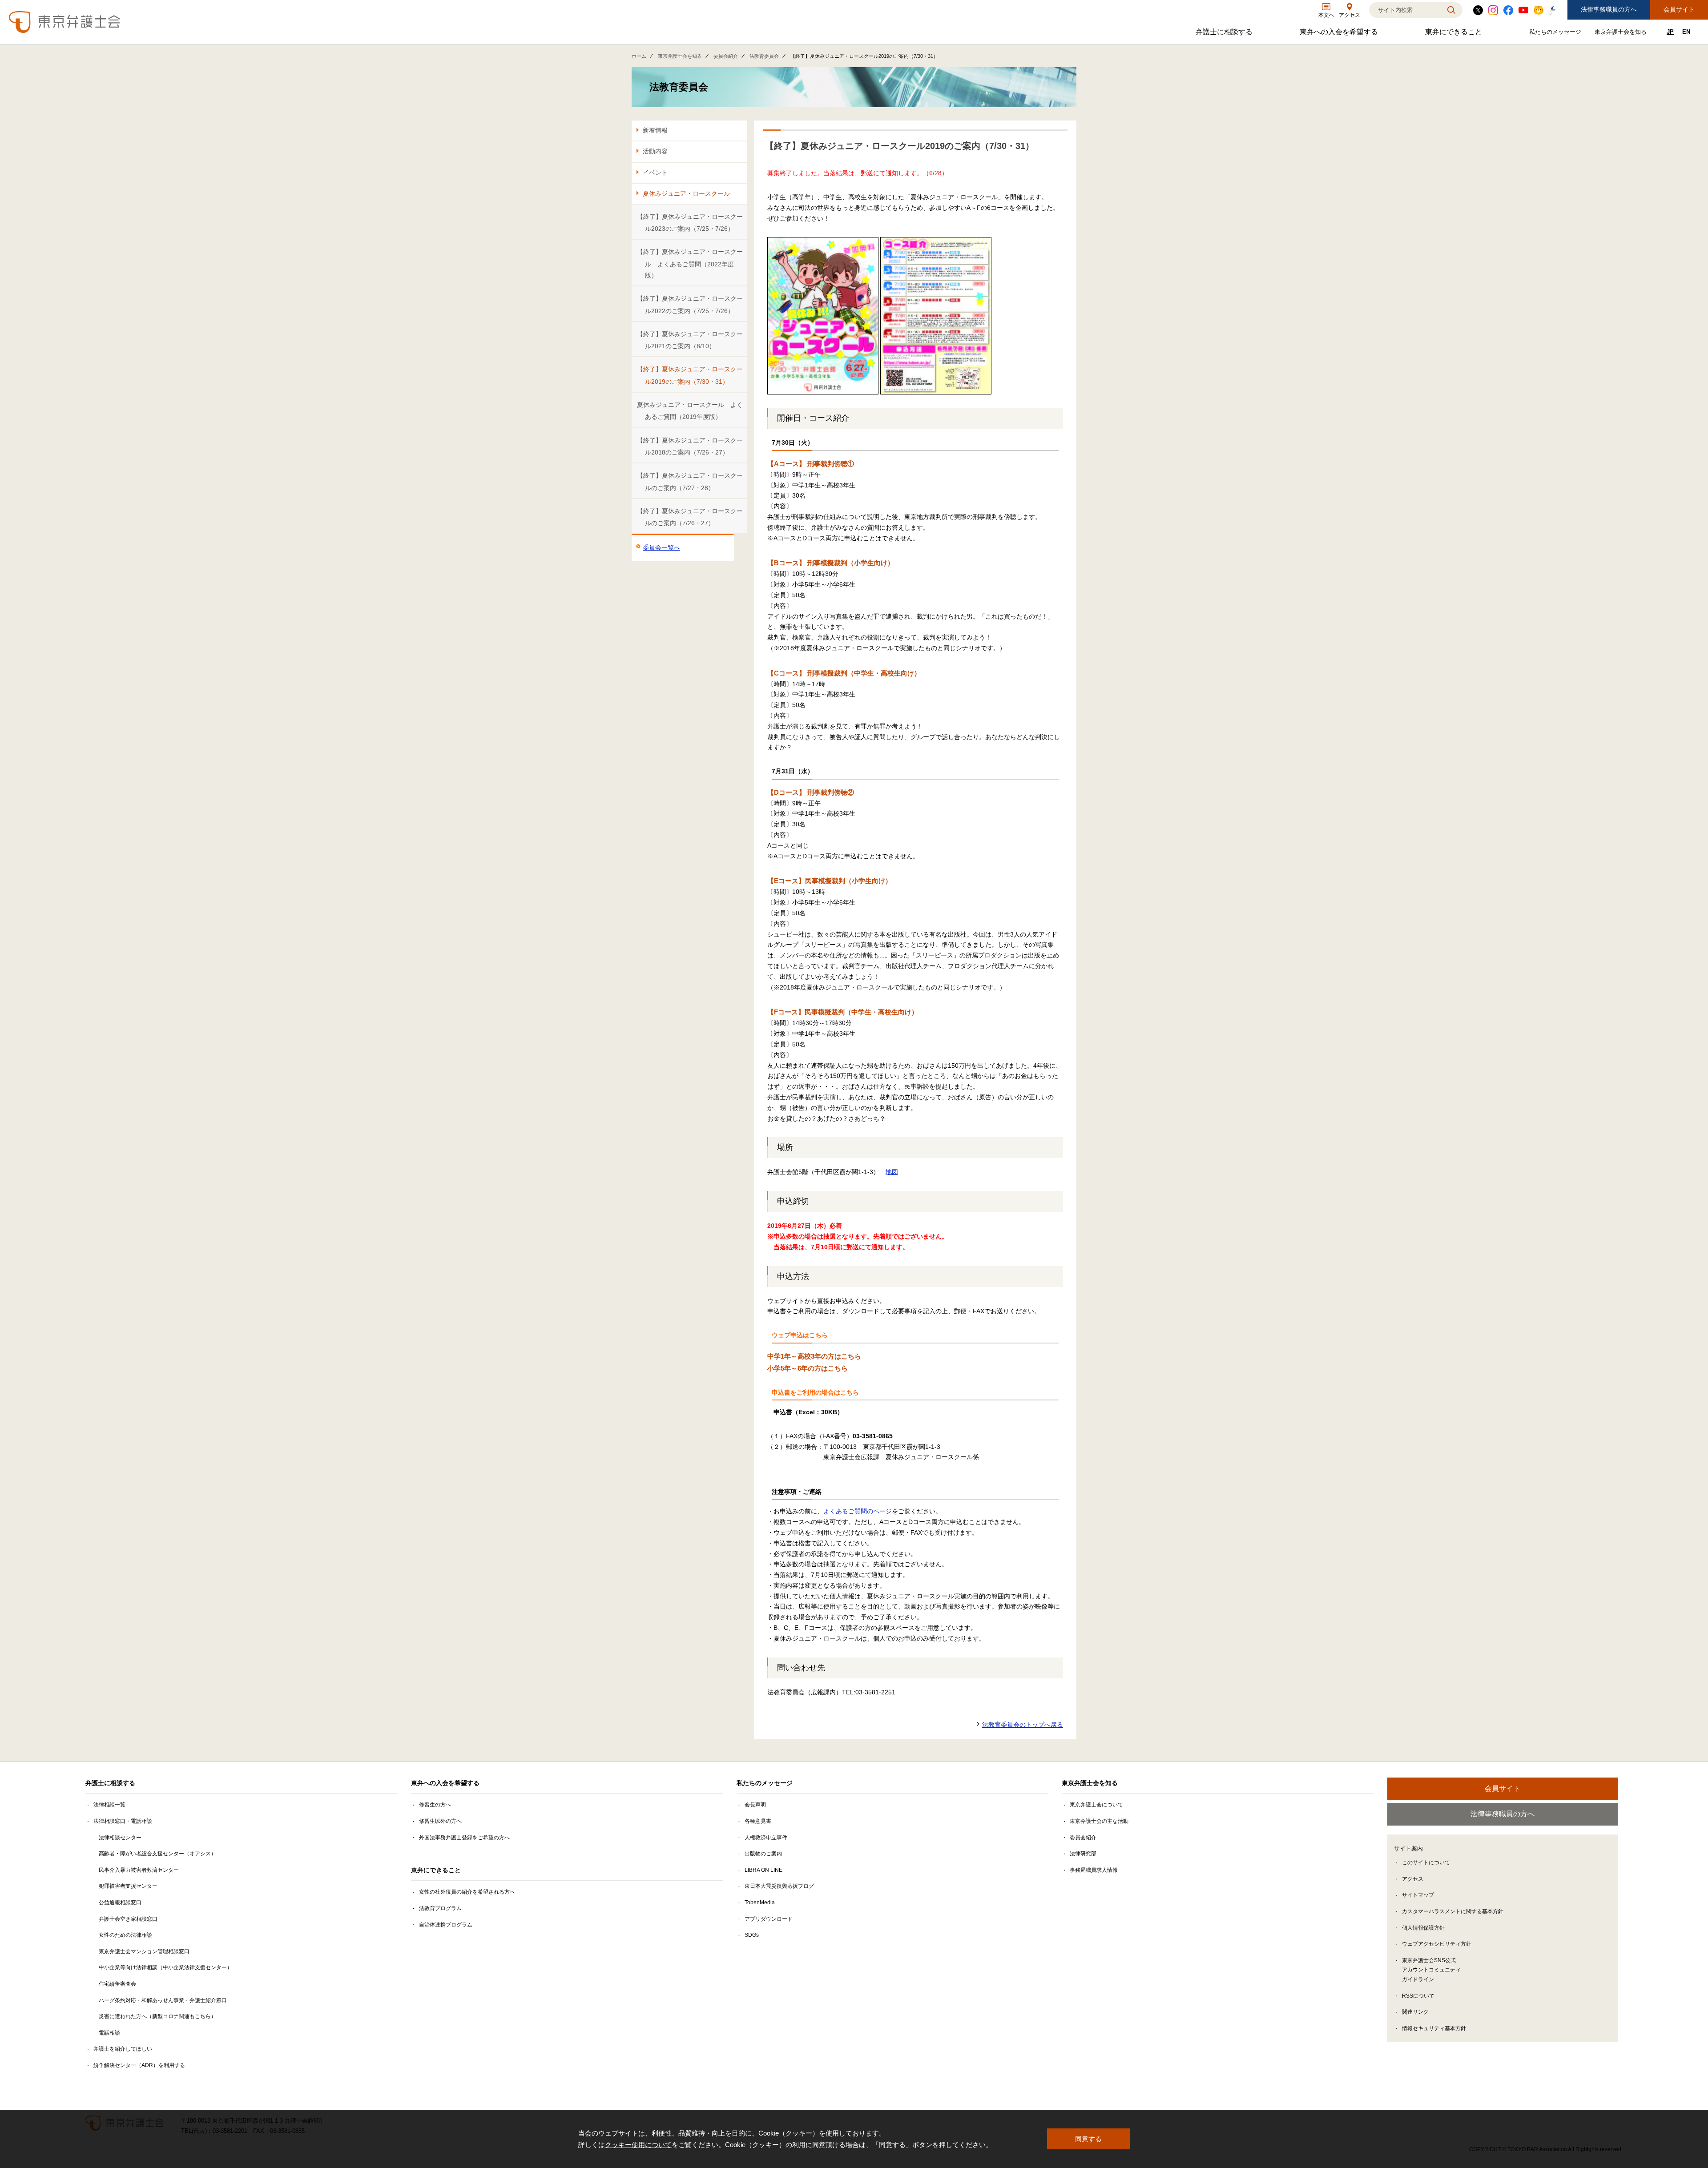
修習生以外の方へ (440, 1821)
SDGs (752, 1935)
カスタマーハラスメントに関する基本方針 (1453, 1911)
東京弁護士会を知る (1622, 34)
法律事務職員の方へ (1609, 9)
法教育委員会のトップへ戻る (1023, 1725)
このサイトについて (1426, 1862)
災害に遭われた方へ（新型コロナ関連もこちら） (157, 2016)
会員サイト (1679, 9)
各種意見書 (758, 1821)
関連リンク (1415, 2012)
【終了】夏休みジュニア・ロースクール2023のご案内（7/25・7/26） (690, 223)
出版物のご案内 (763, 1854)
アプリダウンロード (769, 1919)
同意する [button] (1088, 2139)
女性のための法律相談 (125, 1935)
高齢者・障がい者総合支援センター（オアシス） (157, 1854)
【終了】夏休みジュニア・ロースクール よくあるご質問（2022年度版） (690, 263)
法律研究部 (1083, 1854)
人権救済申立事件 (766, 1838)
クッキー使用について (638, 2145)
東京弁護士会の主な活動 (1099, 1821)
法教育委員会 (764, 56)
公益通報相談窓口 (120, 1903)
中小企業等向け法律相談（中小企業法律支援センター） (165, 1967)
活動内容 (655, 151)
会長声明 (755, 1805)
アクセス (1413, 1879)
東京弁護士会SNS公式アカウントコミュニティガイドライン (1431, 1970)
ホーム (639, 56)
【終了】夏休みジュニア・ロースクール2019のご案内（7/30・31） (690, 375)
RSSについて (1418, 1996)
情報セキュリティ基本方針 (1434, 2028)
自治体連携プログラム (446, 1925)
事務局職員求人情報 (1094, 1870)
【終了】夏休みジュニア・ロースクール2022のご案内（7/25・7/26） (690, 304)
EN (1686, 32)
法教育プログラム (440, 1908)
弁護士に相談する (1225, 34)
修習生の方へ (435, 1805)
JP (1670, 32)
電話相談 (109, 2033)
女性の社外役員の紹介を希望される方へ (467, 1892)
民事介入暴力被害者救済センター (139, 1870)
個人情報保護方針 (1423, 1928)
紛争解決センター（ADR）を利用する (139, 2065)
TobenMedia (760, 1903)
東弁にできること (1455, 34)
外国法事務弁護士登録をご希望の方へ (464, 1838)
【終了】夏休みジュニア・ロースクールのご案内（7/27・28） (690, 481)
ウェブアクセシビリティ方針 (1437, 1944)
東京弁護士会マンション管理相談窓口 (144, 1951)
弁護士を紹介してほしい (123, 2049)
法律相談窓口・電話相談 (123, 1821)
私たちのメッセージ (1556, 34)
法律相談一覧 (109, 1805)
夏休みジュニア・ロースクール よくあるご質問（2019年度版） (690, 411)
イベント (655, 173)
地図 (892, 1172)
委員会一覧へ (661, 547)
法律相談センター (120, 1838)
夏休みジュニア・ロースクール (686, 193)
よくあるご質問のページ (858, 1511)
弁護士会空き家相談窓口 (128, 1919)
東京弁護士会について (1096, 1805)
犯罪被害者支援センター (128, 1886)
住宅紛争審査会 (117, 1984)
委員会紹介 (726, 56)
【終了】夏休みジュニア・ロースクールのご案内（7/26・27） (690, 517)
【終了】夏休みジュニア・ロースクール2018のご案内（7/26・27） (690, 446)
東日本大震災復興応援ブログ (779, 1886)
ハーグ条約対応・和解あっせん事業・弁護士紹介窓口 (163, 2000)
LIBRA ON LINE (763, 1870)
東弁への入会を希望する (1340, 34)
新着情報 (655, 130)
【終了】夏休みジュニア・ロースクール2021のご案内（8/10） (690, 340)
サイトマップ (1418, 1895)
